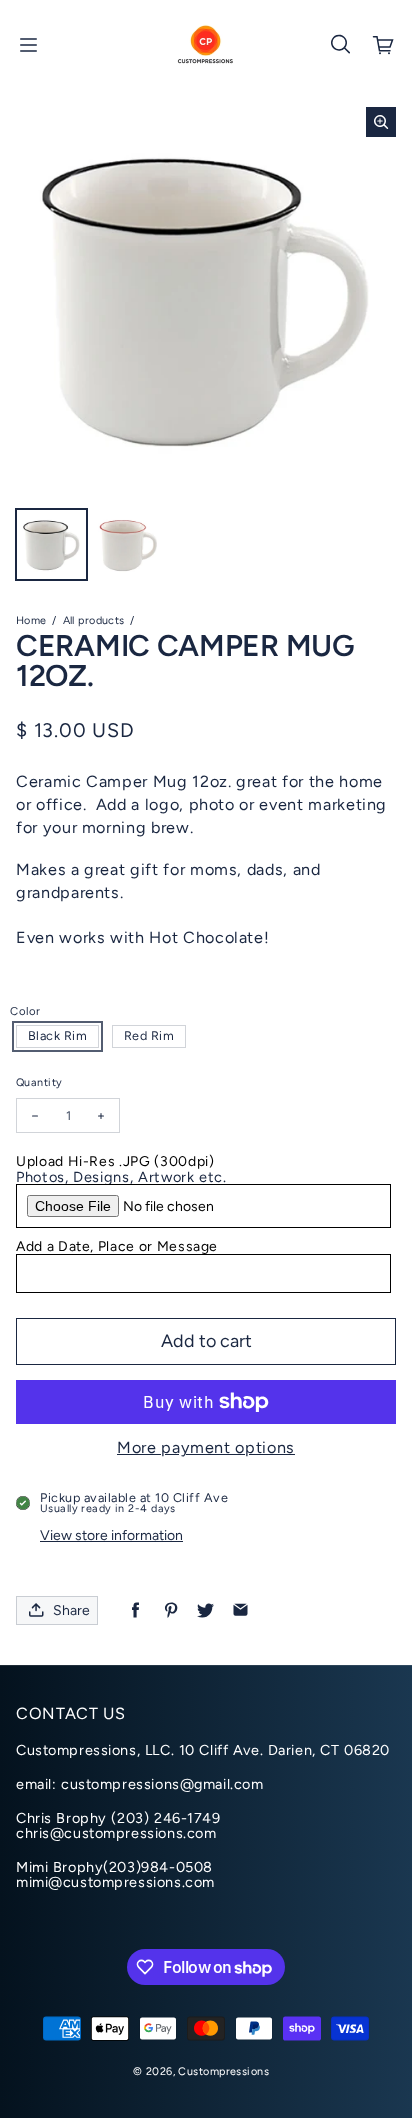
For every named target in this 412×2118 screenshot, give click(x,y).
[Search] (340, 45)
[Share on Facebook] (135, 1610)
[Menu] (28, 45)
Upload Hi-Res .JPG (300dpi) (115, 1161)
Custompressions (223, 2071)
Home (31, 620)
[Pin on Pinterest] (170, 1610)
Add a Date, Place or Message (117, 1246)
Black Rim (58, 1035)
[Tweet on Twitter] (205, 1610)
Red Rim (149, 1035)
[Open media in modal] (381, 122)
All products (94, 620)
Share (71, 1610)
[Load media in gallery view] (51, 544)
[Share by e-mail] (240, 1610)
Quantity (39, 1082)
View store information (111, 1535)
